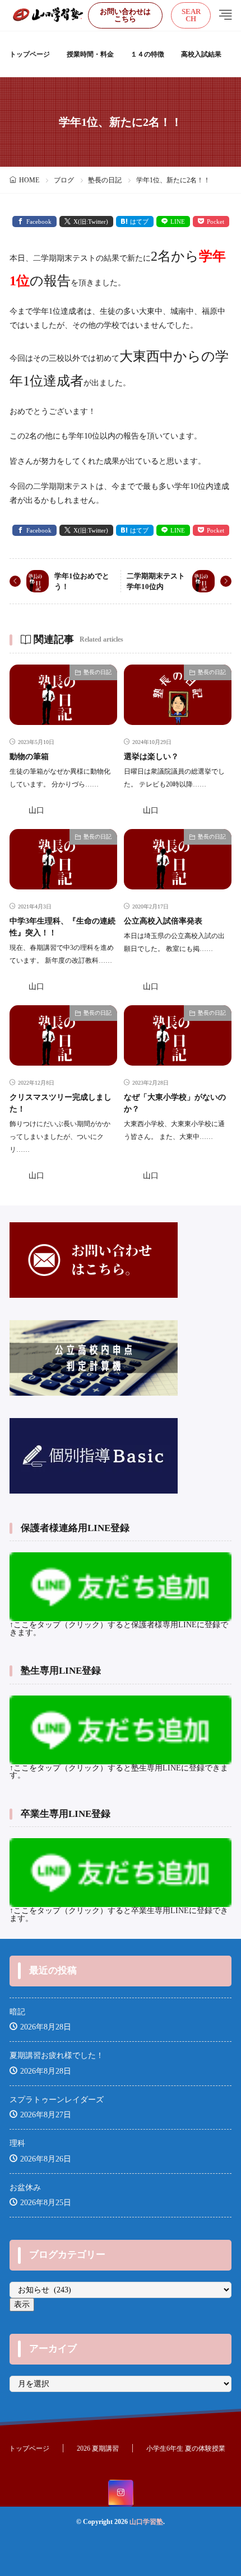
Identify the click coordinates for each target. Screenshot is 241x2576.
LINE (178, 222)
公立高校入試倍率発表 (163, 921)
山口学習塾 (146, 2522)
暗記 (17, 2012)
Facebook (39, 222)
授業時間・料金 (90, 54)
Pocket (215, 222)
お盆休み (25, 2188)
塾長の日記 (105, 180)
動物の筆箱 (29, 757)
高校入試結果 (201, 54)
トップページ (30, 54)
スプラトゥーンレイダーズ (57, 2100)
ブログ (64, 180)
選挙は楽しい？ (151, 757)
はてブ (139, 222)
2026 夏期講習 (98, 2448)
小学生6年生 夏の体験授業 (186, 2448)
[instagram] (121, 2493)
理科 (17, 2143)
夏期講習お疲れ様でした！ (57, 2055)
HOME (29, 180)
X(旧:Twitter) (91, 222)
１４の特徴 (147, 54)
